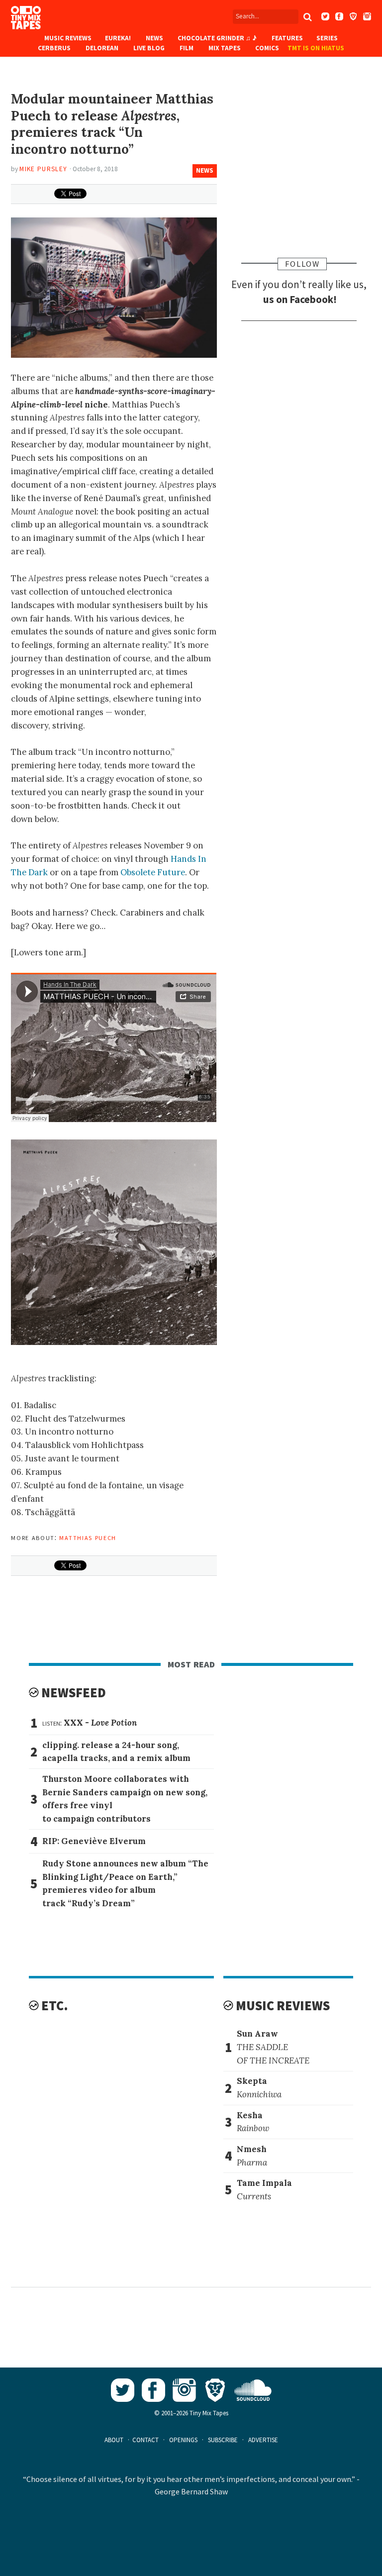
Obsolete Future (153, 872)
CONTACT (145, 2440)
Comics (267, 48)
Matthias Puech (88, 1537)
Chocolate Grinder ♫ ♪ (217, 38)
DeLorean (102, 48)
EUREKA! (118, 38)
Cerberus (54, 48)
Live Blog (149, 48)
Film (187, 48)
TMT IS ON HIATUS (316, 48)
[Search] (308, 17)
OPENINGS (183, 2440)
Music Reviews (68, 38)
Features (287, 38)
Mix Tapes (225, 48)
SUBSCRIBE (223, 2440)
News (154, 38)
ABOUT (114, 2440)
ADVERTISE (263, 2440)
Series (327, 38)
